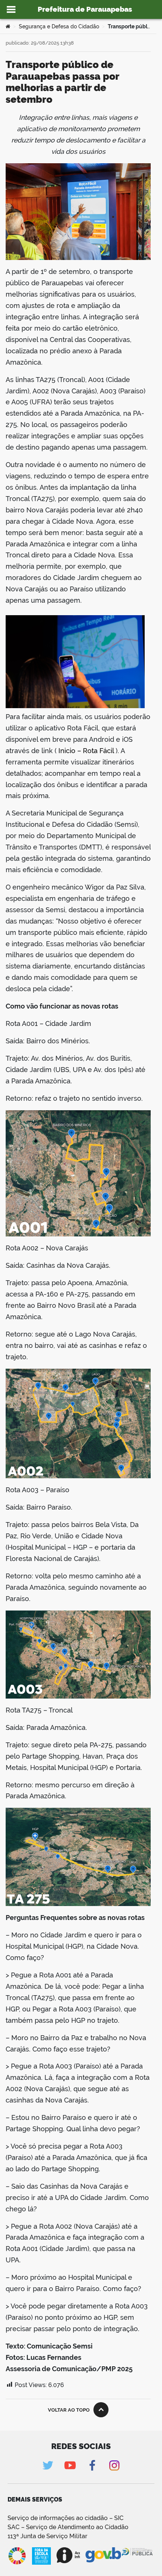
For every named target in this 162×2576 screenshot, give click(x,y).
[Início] (8, 26)
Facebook (92, 2465)
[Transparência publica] (138, 2556)
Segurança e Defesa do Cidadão (59, 26)
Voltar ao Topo (69, 2410)
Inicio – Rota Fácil (86, 751)
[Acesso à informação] (68, 2555)
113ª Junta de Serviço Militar (47, 2536)
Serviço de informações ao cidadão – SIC (66, 2518)
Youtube (70, 2465)
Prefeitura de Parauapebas (85, 9)
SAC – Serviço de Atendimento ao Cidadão (68, 2527)
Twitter (48, 2465)
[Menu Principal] (11, 9)
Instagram (114, 2465)
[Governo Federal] (103, 2555)
